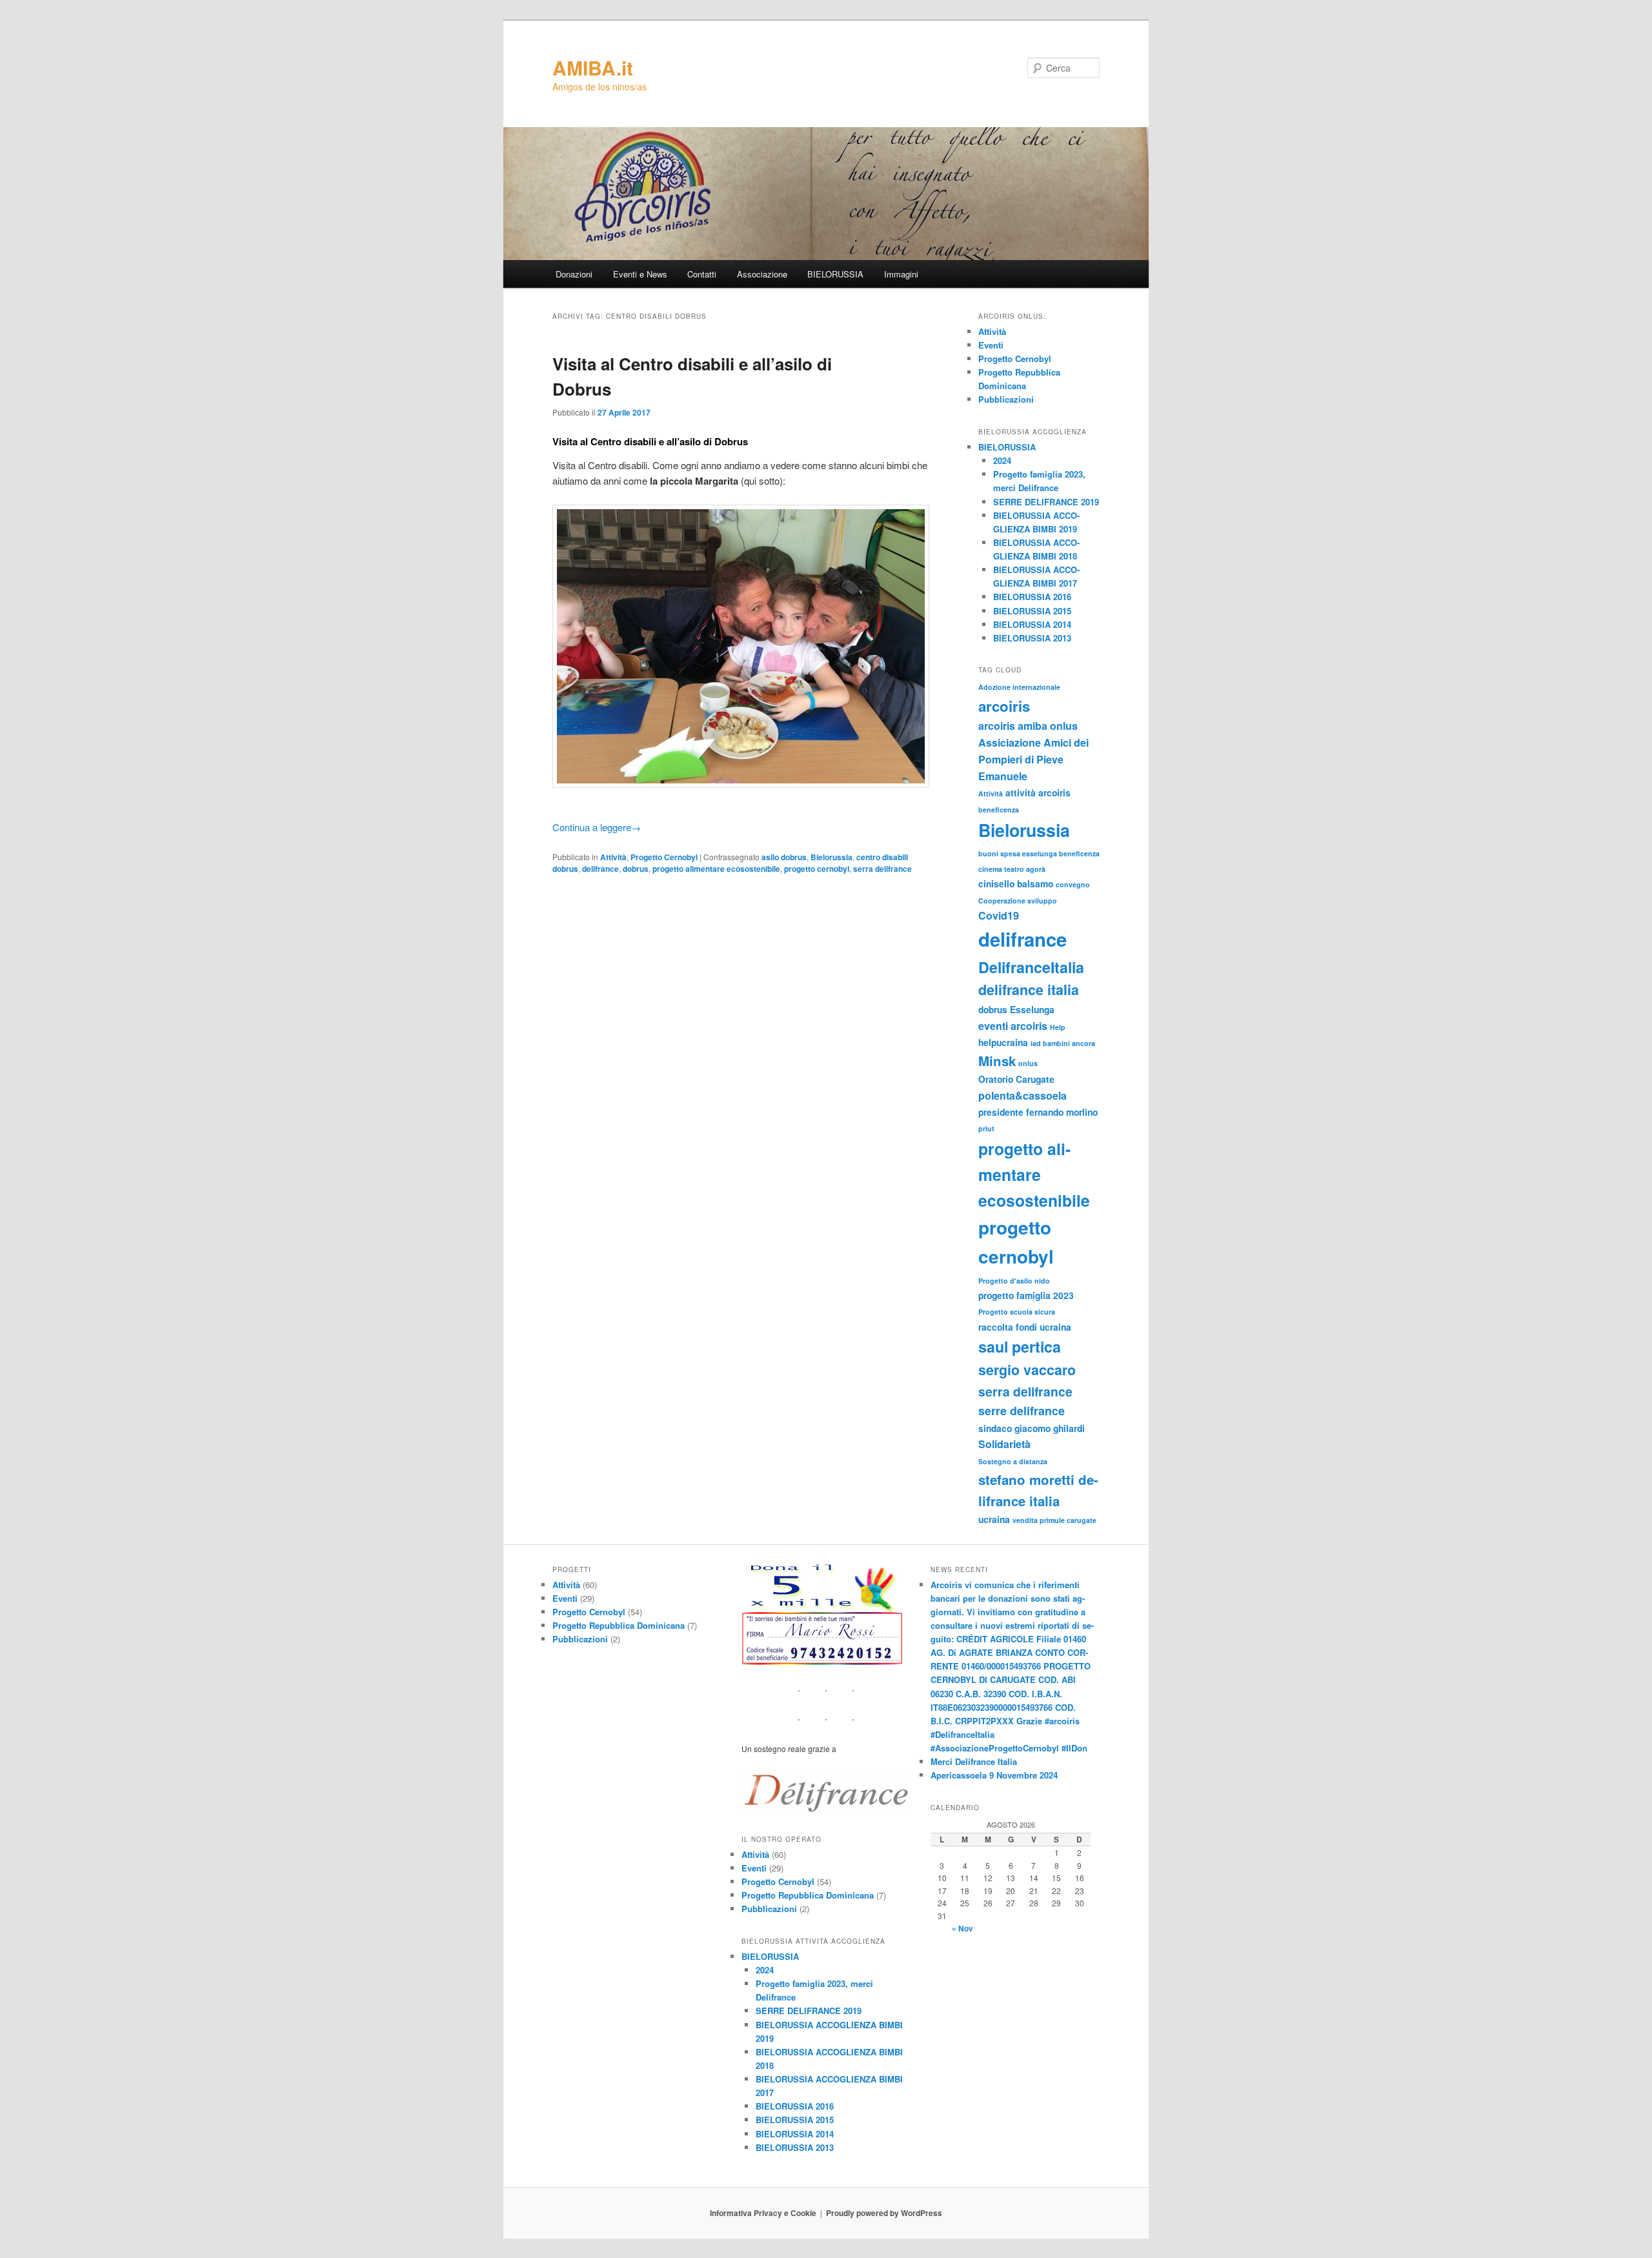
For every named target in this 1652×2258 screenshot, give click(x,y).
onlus (1028, 1063)
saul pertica (1020, 1346)
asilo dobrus (784, 857)
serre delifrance (1022, 1410)
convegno (1073, 884)
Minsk (997, 1061)
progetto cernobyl (817, 869)
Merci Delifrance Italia (974, 1761)
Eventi (991, 345)
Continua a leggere (597, 827)
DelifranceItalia (1031, 967)
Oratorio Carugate (1016, 1079)
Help (1058, 1027)
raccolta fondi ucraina (1025, 1327)
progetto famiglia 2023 (1026, 1295)
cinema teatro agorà (1012, 869)
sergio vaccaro (1027, 1370)
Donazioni (574, 274)
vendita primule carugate (1054, 1520)
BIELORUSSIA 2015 (1032, 611)
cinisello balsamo (1016, 883)
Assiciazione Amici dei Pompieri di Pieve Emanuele (1033, 759)
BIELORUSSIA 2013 (1032, 638)
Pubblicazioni (1006, 399)
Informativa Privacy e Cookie (763, 2213)
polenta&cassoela (1022, 1095)
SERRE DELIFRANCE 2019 (1046, 502)
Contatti (702, 274)
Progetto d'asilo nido (1014, 1281)
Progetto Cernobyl (664, 857)
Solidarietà (1004, 1444)
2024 (1002, 460)
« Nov (962, 1928)
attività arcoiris (1038, 792)
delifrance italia (1029, 990)
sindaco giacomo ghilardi (1032, 1428)
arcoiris (1004, 706)
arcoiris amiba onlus (1028, 726)
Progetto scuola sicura (1017, 1312)
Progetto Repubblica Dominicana (619, 1625)
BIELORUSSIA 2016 (1032, 597)
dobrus (636, 869)
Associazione (762, 274)
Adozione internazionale (1019, 687)
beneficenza (999, 810)
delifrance (600, 869)
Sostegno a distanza (1013, 1461)
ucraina (994, 1519)
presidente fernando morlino (1038, 1112)
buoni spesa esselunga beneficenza (1039, 853)
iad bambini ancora (1063, 1043)
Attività (613, 857)
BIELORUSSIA (835, 274)
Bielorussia (831, 857)
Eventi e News (640, 274)
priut (986, 1128)
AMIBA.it (593, 67)
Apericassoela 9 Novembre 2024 (994, 1775)
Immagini (901, 274)
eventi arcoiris (1013, 1026)
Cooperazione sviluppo (1018, 901)
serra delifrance (882, 869)
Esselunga (1032, 1009)
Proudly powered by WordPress (884, 2213)
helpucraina (1003, 1042)
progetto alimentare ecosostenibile (716, 869)
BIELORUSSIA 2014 (1032, 624)
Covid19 (999, 915)
